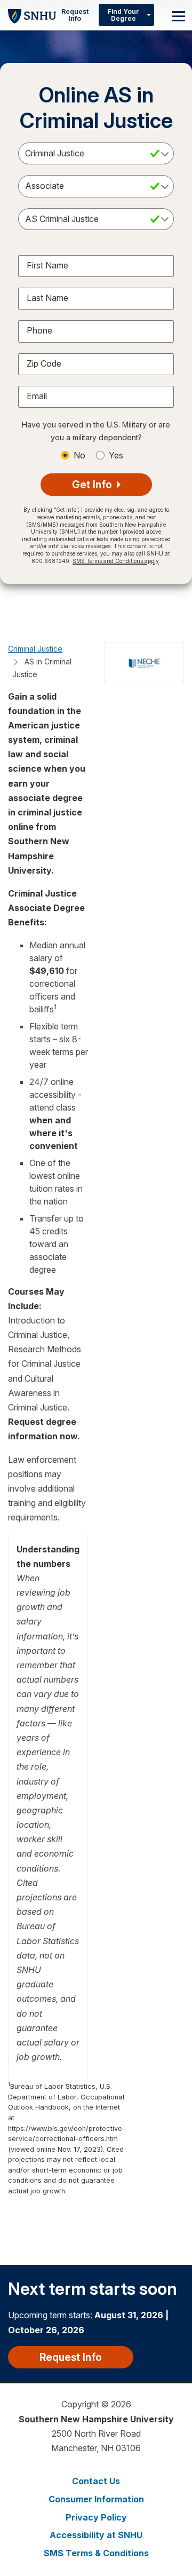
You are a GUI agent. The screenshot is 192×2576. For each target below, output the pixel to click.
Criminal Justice (35, 649)
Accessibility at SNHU (96, 2535)
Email (37, 396)
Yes (116, 455)
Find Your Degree (123, 15)
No (79, 455)
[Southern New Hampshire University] (32, 15)
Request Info (75, 15)
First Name (47, 265)
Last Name (47, 298)
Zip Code (44, 363)
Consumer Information (96, 2499)
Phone (39, 330)
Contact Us (96, 2481)
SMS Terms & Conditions (96, 2553)
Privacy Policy (96, 2517)
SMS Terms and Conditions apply (116, 561)
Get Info (93, 485)
